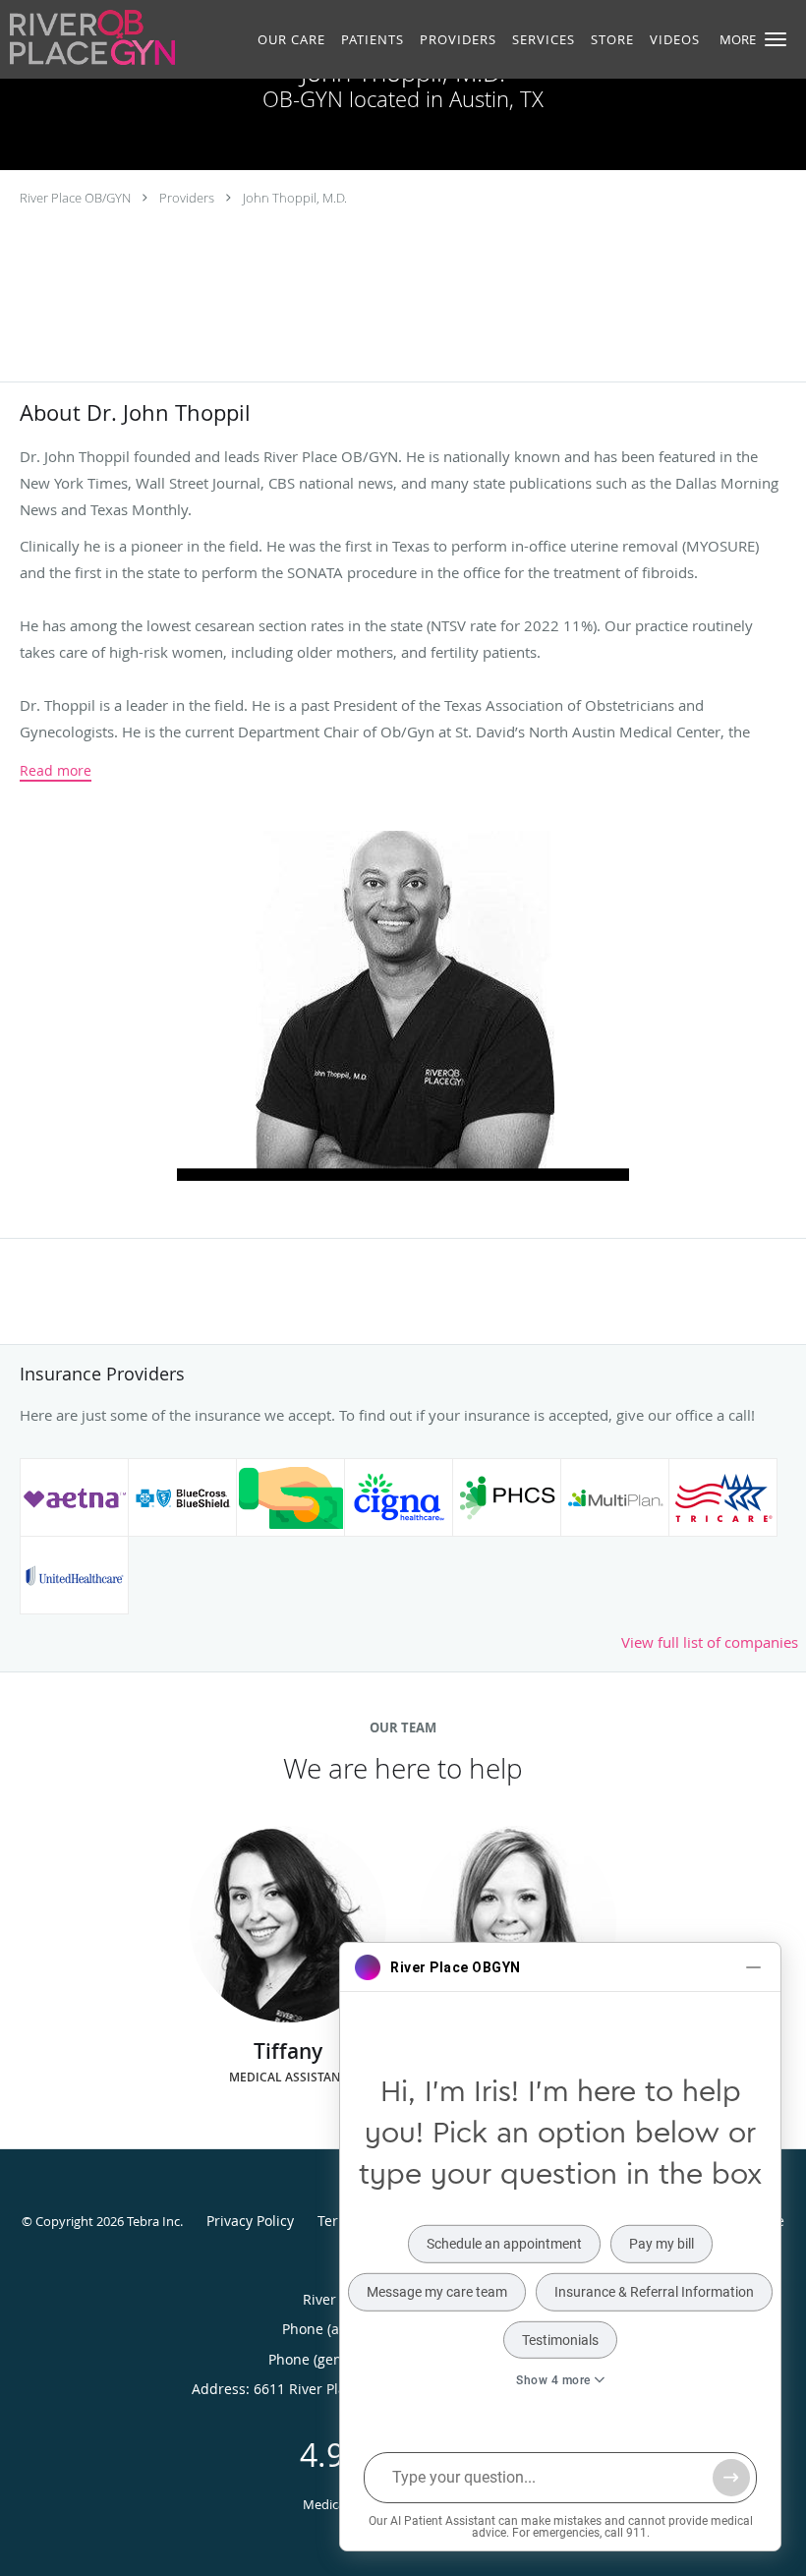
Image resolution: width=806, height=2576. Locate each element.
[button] (776, 39)
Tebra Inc (153, 2221)
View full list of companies (710, 1642)
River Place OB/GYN (75, 198)
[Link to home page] (87, 37)
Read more (56, 771)
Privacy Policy (250, 2221)
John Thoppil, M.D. (295, 198)
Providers (187, 198)
